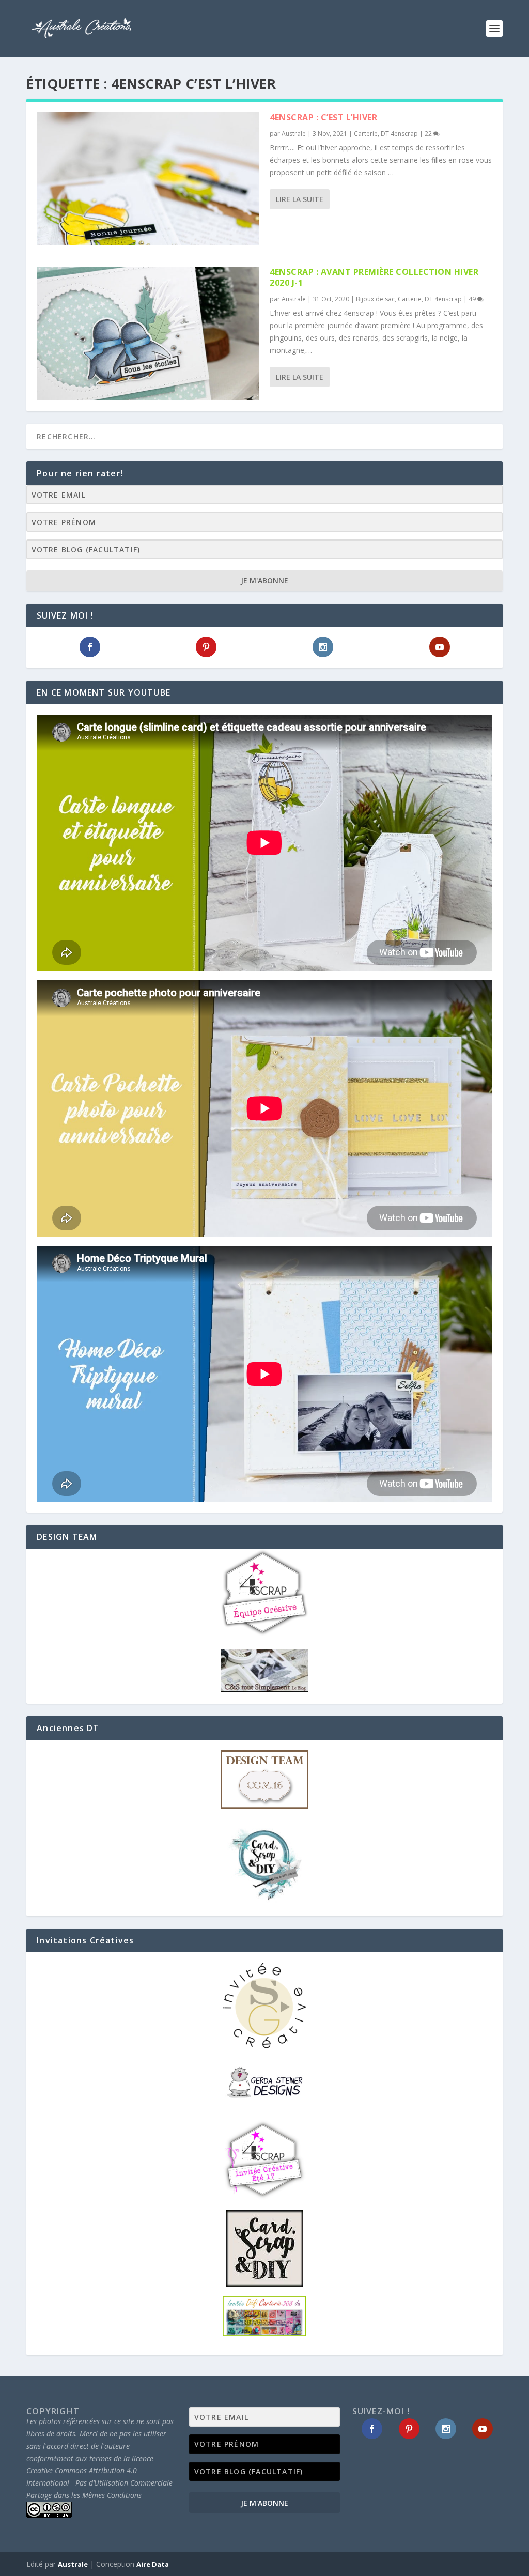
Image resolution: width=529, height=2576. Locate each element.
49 (473, 299)
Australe (294, 134)
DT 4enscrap (399, 134)
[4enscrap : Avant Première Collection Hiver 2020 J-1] (148, 333)
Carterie (366, 134)
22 (429, 134)
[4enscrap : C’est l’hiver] (148, 179)
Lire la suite (300, 199)
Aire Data (153, 2564)
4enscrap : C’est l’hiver (323, 117)
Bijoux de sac (375, 299)
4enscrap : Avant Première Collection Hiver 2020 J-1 (374, 277)
